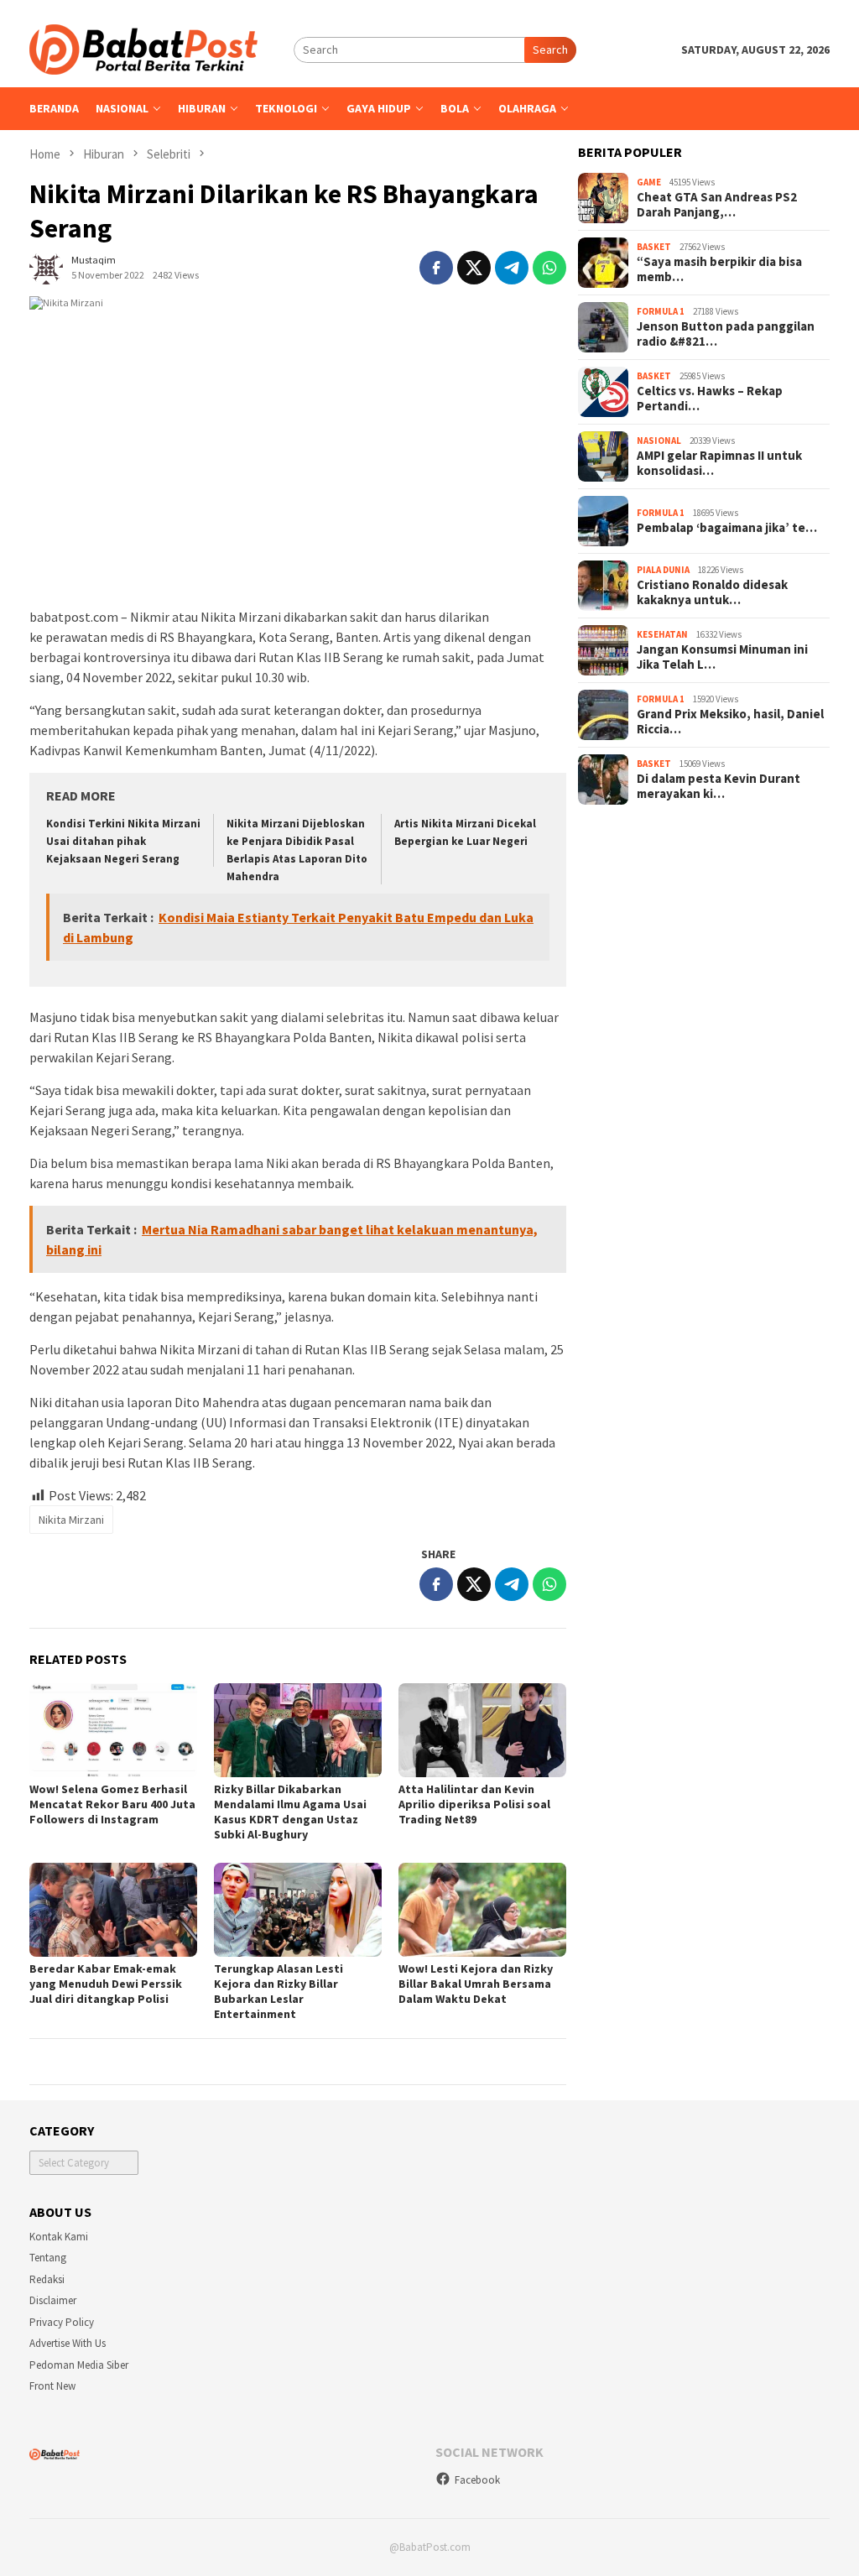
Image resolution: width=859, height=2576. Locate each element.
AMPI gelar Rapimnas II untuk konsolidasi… (719, 463)
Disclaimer (53, 2300)
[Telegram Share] (512, 268)
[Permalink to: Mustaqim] (46, 266)
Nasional (659, 441)
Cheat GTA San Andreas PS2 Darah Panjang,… (717, 205)
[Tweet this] (474, 268)
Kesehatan (662, 634)
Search (550, 50)
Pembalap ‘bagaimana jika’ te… (727, 528)
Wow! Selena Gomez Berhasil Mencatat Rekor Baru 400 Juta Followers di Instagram (112, 1804)
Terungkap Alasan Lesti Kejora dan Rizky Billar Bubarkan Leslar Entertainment (279, 1991)
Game (649, 182)
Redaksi (47, 2279)
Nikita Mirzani (71, 1520)
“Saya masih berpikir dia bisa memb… (719, 269)
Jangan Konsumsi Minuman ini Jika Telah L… (722, 657)
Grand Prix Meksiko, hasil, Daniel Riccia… (730, 722)
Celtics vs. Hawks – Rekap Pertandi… (710, 399)
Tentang (48, 2258)
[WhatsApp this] (549, 268)
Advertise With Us (68, 2343)
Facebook (477, 2480)
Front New (52, 2386)
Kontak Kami (59, 2237)
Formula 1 (661, 311)
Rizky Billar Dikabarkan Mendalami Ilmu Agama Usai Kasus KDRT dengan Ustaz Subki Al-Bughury (290, 1812)
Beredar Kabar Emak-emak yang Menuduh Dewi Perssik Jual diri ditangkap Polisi (106, 1984)
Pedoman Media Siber (79, 2365)
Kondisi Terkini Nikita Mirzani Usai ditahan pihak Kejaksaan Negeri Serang (123, 841)
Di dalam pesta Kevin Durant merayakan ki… (718, 786)
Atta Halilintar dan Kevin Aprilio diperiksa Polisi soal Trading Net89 (474, 1804)
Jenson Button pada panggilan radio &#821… (726, 334)
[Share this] (436, 268)
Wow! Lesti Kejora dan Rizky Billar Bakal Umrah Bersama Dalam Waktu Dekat (476, 1984)
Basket (654, 247)
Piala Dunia (663, 570)
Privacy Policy (62, 2322)
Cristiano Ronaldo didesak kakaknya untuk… (712, 592)
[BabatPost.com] (143, 48)
